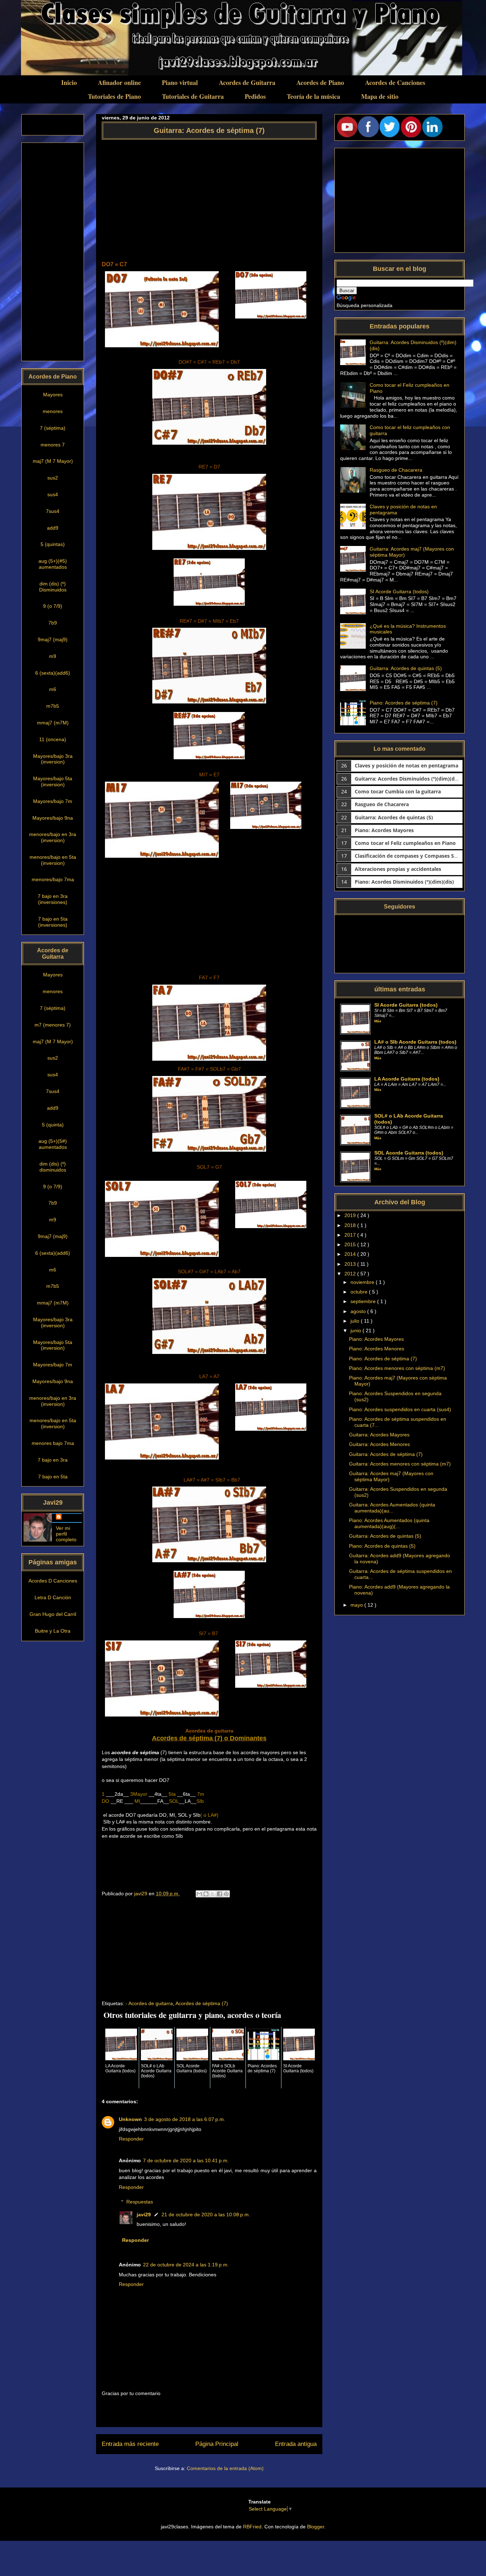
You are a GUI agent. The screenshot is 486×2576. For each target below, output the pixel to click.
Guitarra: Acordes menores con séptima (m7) (400, 1464)
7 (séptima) (53, 428)
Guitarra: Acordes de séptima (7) (386, 1454)
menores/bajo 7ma (53, 879)
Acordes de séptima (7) (202, 2003)
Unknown (130, 2119)
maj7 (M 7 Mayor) (53, 461)
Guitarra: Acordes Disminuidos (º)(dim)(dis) (408, 779)
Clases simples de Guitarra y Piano (99, 14)
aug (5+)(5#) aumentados (53, 1144)
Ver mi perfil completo (66, 1534)
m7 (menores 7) (53, 1025)
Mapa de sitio (380, 96)
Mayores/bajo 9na (53, 818)
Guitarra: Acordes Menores (379, 1444)
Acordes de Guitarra (247, 82)
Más (378, 1021)
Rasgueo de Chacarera (396, 470)
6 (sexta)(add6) (53, 673)
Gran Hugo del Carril (53, 1614)
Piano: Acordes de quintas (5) (382, 1546)
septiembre (364, 1301)
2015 (351, 1244)
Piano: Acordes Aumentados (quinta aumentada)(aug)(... (389, 1523)
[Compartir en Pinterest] (226, 1894)
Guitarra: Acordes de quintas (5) (406, 668)
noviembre (363, 1282)
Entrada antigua (296, 2444)
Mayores (53, 395)
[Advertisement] (209, 197)
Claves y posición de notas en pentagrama (406, 765)
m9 (53, 656)
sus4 (53, 494)
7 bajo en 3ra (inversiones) (53, 899)
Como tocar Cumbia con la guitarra (398, 791)
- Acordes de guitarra (149, 2003)
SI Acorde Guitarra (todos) (399, 591)
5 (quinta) (53, 1125)
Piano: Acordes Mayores (384, 830)
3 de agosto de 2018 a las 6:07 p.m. (185, 2119)
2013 (351, 1264)
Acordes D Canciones (53, 1581)
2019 (351, 1215)
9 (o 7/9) (53, 606)
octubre (360, 1292)
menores (53, 411)
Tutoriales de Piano (114, 96)
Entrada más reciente (130, 2444)
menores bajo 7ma (53, 1443)
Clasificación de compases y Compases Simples (413, 856)
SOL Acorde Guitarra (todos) (409, 1153)
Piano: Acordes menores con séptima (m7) (397, 1368)
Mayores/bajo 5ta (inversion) (53, 781)
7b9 (53, 623)
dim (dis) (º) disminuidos (53, 1167)
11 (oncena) (53, 739)
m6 (53, 689)
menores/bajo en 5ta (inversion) (53, 860)
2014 (351, 1254)
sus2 (53, 478)
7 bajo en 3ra (53, 1460)
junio (356, 1330)
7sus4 (53, 511)
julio (356, 1321)
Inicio (69, 82)
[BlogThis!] (206, 1894)
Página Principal (217, 2444)
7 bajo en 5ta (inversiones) (53, 922)
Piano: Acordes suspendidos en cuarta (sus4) (400, 1409)
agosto (359, 1311)
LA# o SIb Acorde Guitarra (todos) (415, 1042)
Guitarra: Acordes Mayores (379, 1435)
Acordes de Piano (320, 82)
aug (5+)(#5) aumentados (53, 564)
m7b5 (53, 706)
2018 (351, 1225)
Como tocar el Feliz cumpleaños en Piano (405, 843)
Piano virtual (180, 82)
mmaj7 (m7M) (53, 723)
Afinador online (119, 82)
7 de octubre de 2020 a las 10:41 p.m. (186, 2160)
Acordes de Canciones (395, 82)
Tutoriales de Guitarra (193, 96)
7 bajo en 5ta (53, 1477)
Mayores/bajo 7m (53, 801)
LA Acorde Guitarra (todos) (407, 1079)
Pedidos (255, 96)
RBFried (252, 2527)
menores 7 (53, 445)
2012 (351, 1274)
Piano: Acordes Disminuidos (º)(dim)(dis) (404, 882)
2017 (351, 1235)
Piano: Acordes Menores (377, 1349)
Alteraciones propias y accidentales (398, 869)
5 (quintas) (53, 544)
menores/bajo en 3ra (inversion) (53, 837)
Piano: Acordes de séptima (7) (404, 703)
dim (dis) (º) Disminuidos (53, 587)
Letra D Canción (53, 1597)
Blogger (316, 2527)
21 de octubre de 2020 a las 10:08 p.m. (206, 2214)
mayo (357, 1605)
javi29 (144, 2214)
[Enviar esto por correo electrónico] (199, 1894)
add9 (53, 528)
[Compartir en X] (213, 1894)
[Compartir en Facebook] (220, 1894)
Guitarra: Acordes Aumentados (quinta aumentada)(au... (392, 1508)
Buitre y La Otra (53, 1631)
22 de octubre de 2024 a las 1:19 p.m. (186, 2265)
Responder (131, 2139)
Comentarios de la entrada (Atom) (225, 2468)
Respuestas (140, 2202)
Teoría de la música (313, 96)
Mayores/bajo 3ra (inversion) (53, 759)
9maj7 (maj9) (53, 639)
